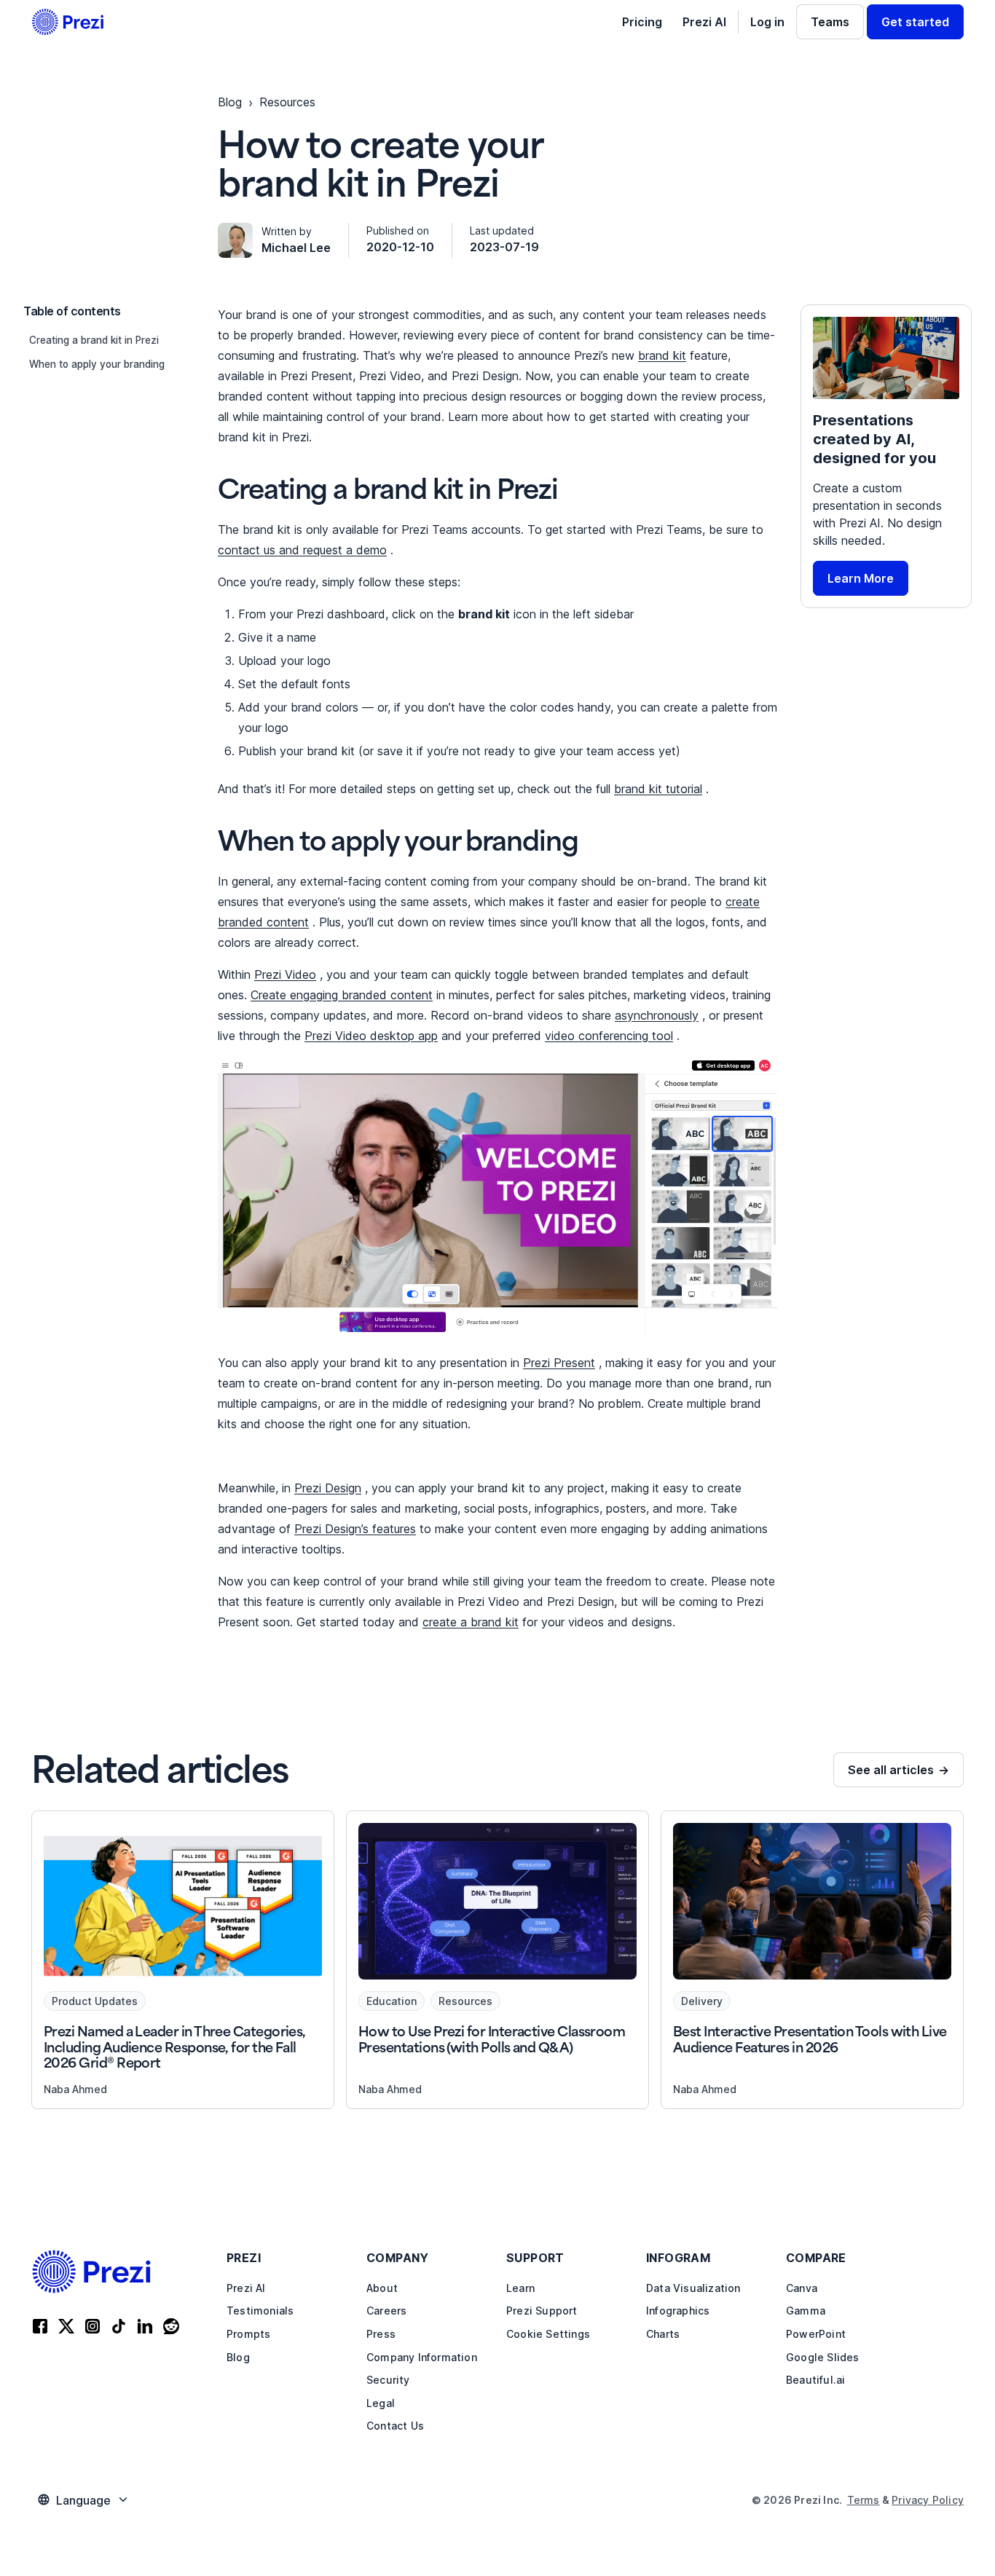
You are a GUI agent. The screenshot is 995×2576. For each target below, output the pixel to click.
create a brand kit (471, 1622)
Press (381, 2334)
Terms (864, 2500)
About (382, 2288)
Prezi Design (328, 1488)
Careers (386, 2311)
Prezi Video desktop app (371, 1036)
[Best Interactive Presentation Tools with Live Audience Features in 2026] (812, 1960)
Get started (915, 22)
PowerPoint (816, 2334)
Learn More (861, 578)
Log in (767, 22)
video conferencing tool (609, 1036)
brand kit (662, 355)
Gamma (806, 2311)
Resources (287, 102)
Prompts (248, 2334)
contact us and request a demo (302, 550)
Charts (663, 2334)
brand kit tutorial (658, 789)
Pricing (642, 22)
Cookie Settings (548, 2334)
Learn (520, 2288)
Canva (802, 2288)
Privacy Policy (928, 2500)
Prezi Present (559, 1363)
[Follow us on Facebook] (40, 2328)
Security (388, 2380)
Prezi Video (285, 974)
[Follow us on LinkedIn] (145, 2328)
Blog (238, 2357)
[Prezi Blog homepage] (68, 22)
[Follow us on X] (66, 2328)
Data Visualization (693, 2288)
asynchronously (657, 1015)
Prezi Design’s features (355, 1529)
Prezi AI (704, 22)
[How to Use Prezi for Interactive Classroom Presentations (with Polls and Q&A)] (497, 1960)
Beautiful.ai (815, 2380)
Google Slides (823, 2357)
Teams (830, 22)
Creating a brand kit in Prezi (94, 340)
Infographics (678, 2311)
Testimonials (260, 2311)
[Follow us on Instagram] (93, 2328)
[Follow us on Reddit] (171, 2328)
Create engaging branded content (342, 995)
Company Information (422, 2357)
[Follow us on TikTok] (119, 2328)
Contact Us (395, 2426)
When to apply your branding (97, 364)
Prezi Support (542, 2311)
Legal (381, 2403)
